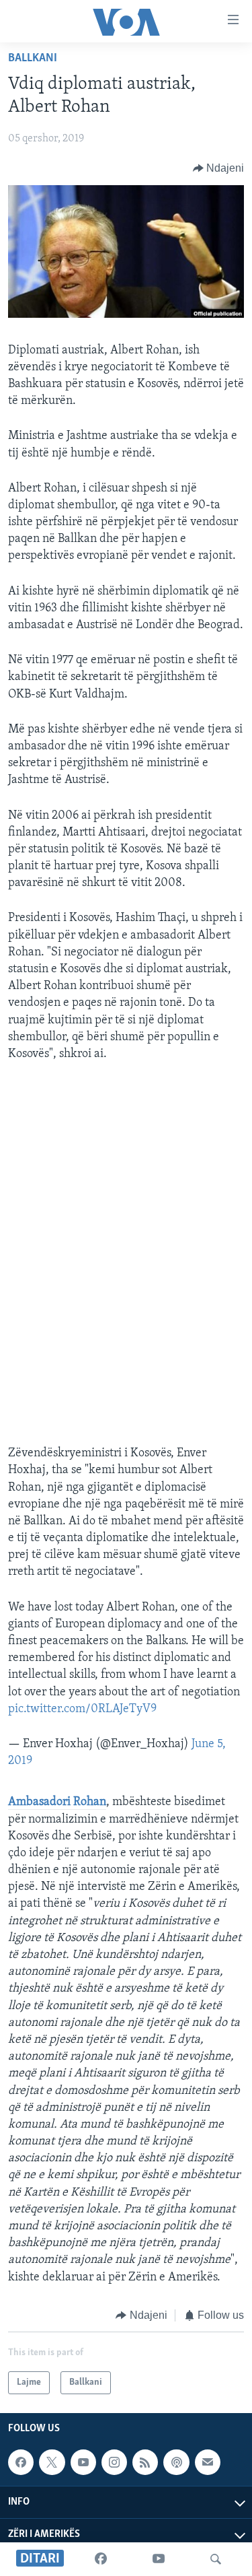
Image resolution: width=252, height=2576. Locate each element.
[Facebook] (101, 2559)
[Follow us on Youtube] (83, 2462)
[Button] (219, 168)
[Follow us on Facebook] (21, 2462)
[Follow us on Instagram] (114, 2462)
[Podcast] (176, 2462)
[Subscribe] (208, 2462)
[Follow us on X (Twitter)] (52, 2462)
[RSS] (145, 2462)
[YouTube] (159, 2559)
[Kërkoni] (216, 2559)
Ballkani (33, 59)
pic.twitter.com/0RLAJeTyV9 (82, 1709)
